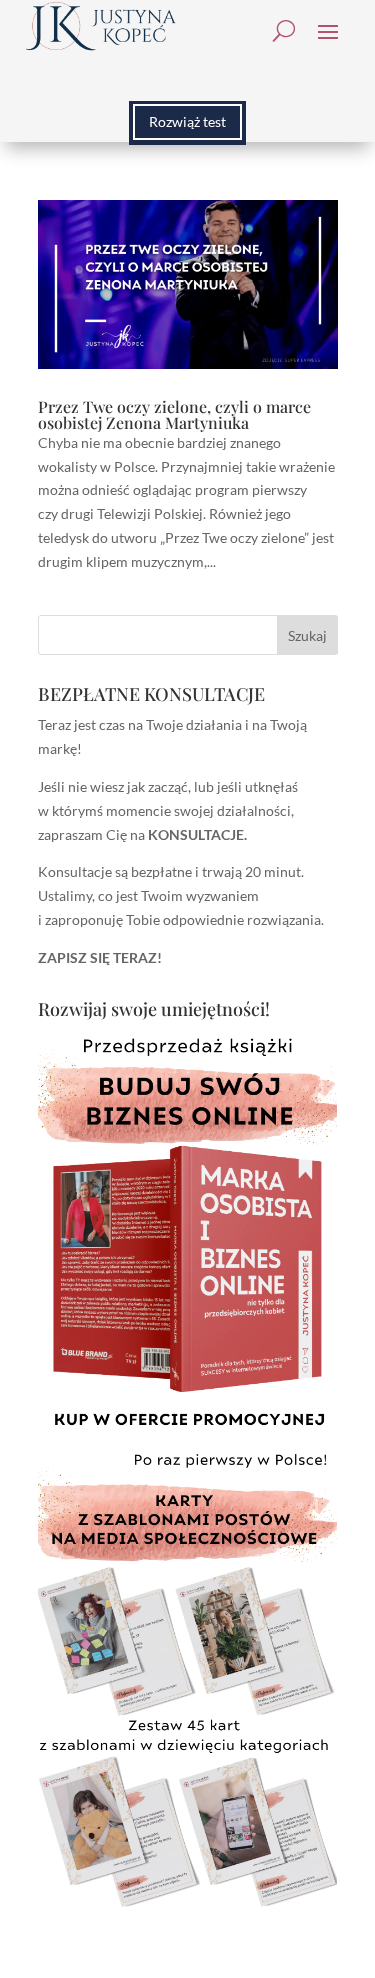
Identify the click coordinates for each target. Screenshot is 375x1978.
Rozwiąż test (187, 121)
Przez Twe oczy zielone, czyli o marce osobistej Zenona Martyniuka (174, 414)
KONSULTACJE (196, 834)
